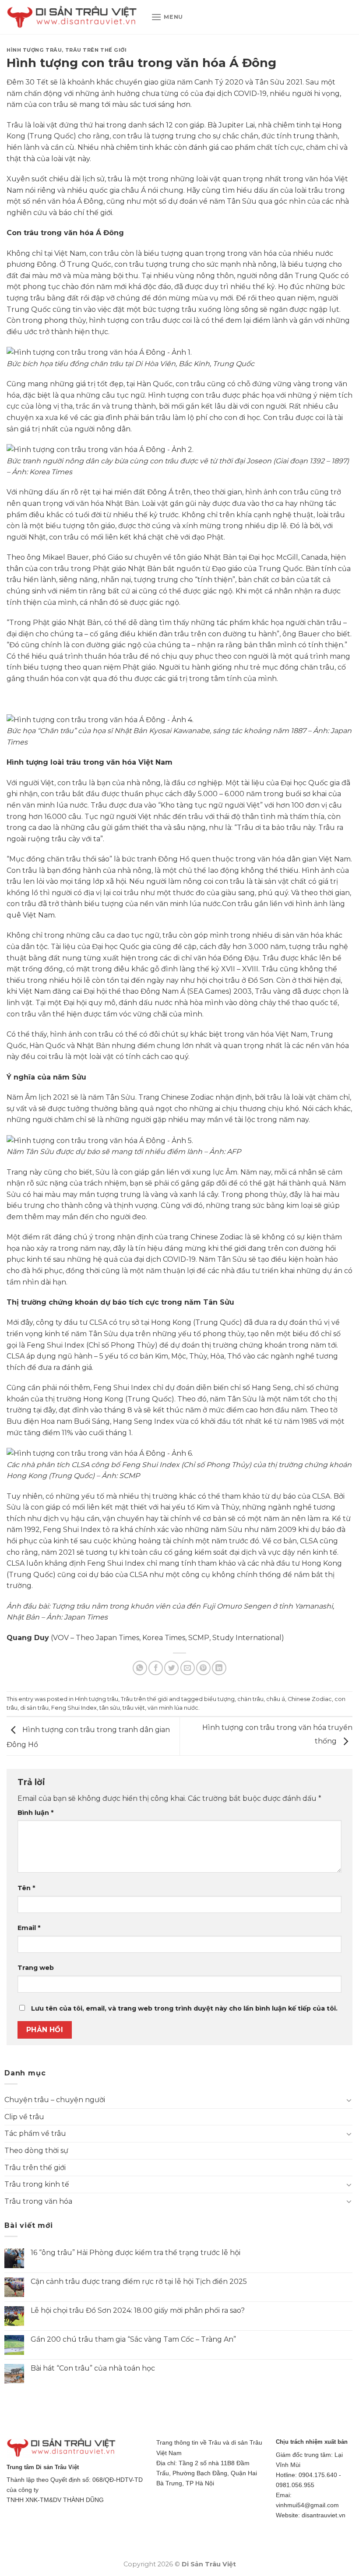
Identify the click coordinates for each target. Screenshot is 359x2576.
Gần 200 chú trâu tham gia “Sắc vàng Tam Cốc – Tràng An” (133, 2339)
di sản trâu (34, 1708)
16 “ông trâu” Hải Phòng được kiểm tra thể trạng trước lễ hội (136, 2253)
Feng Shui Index (74, 1708)
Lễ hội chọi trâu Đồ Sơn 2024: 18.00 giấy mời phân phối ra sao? (138, 2310)
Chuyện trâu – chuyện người (55, 2100)
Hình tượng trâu (34, 50)
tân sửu (110, 1708)
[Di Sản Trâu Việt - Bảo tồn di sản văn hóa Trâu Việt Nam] (72, 17)
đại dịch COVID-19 (236, 94)
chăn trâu (250, 1699)
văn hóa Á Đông (76, 201)
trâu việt (134, 1708)
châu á (276, 1699)
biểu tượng (219, 1699)
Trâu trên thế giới (96, 50)
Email (29, 1928)
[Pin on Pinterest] (203, 1668)
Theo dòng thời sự (36, 2151)
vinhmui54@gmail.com (307, 2505)
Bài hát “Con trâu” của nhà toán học (93, 2368)
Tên (26, 1888)
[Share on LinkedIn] (219, 1668)
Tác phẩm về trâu (35, 2133)
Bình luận (35, 1813)
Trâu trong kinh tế (37, 2184)
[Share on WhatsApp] (140, 1668)
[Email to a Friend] (188, 1668)
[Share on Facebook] (156, 1668)
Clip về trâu (24, 2117)
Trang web (36, 1968)
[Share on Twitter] (171, 1668)
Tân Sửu (270, 82)
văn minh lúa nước (173, 1708)
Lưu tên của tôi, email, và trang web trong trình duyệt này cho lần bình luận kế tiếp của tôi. (184, 2008)
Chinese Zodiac (310, 1699)
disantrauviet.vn (324, 2515)
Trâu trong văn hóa (38, 2201)
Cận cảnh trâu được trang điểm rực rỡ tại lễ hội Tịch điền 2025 (139, 2281)
